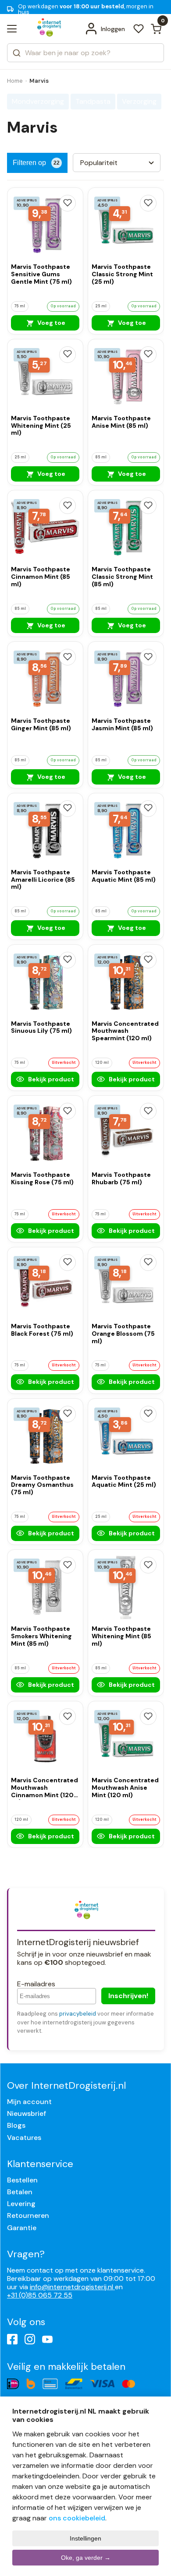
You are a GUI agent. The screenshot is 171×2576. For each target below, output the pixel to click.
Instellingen (85, 2538)
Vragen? (26, 2254)
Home (15, 81)
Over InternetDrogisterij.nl (66, 2085)
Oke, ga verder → (86, 2558)
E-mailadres (36, 1984)
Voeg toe (51, 323)
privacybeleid (78, 2014)
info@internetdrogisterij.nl (72, 2287)
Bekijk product (50, 1079)
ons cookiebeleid (77, 2518)
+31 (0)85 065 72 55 (40, 2295)
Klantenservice (40, 2164)
